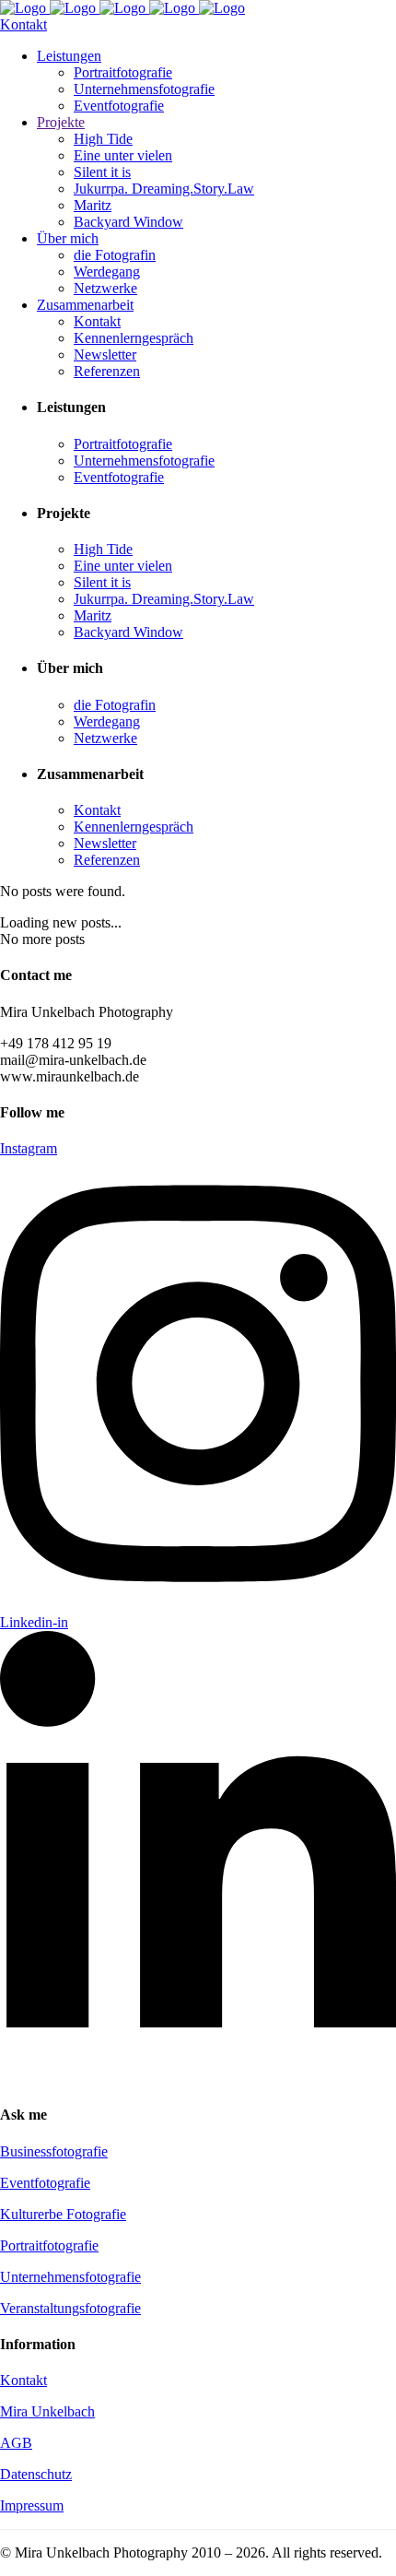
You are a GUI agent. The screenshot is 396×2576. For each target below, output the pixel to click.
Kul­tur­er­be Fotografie (63, 2214)
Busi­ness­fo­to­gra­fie (54, 2151)
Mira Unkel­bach (47, 2411)
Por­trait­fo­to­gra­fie (49, 2245)
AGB (16, 2443)
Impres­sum (32, 2505)
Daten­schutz (36, 2474)
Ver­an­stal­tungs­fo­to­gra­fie (70, 2308)
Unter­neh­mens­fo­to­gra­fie (70, 2277)
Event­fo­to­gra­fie (45, 2183)
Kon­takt (23, 2380)
